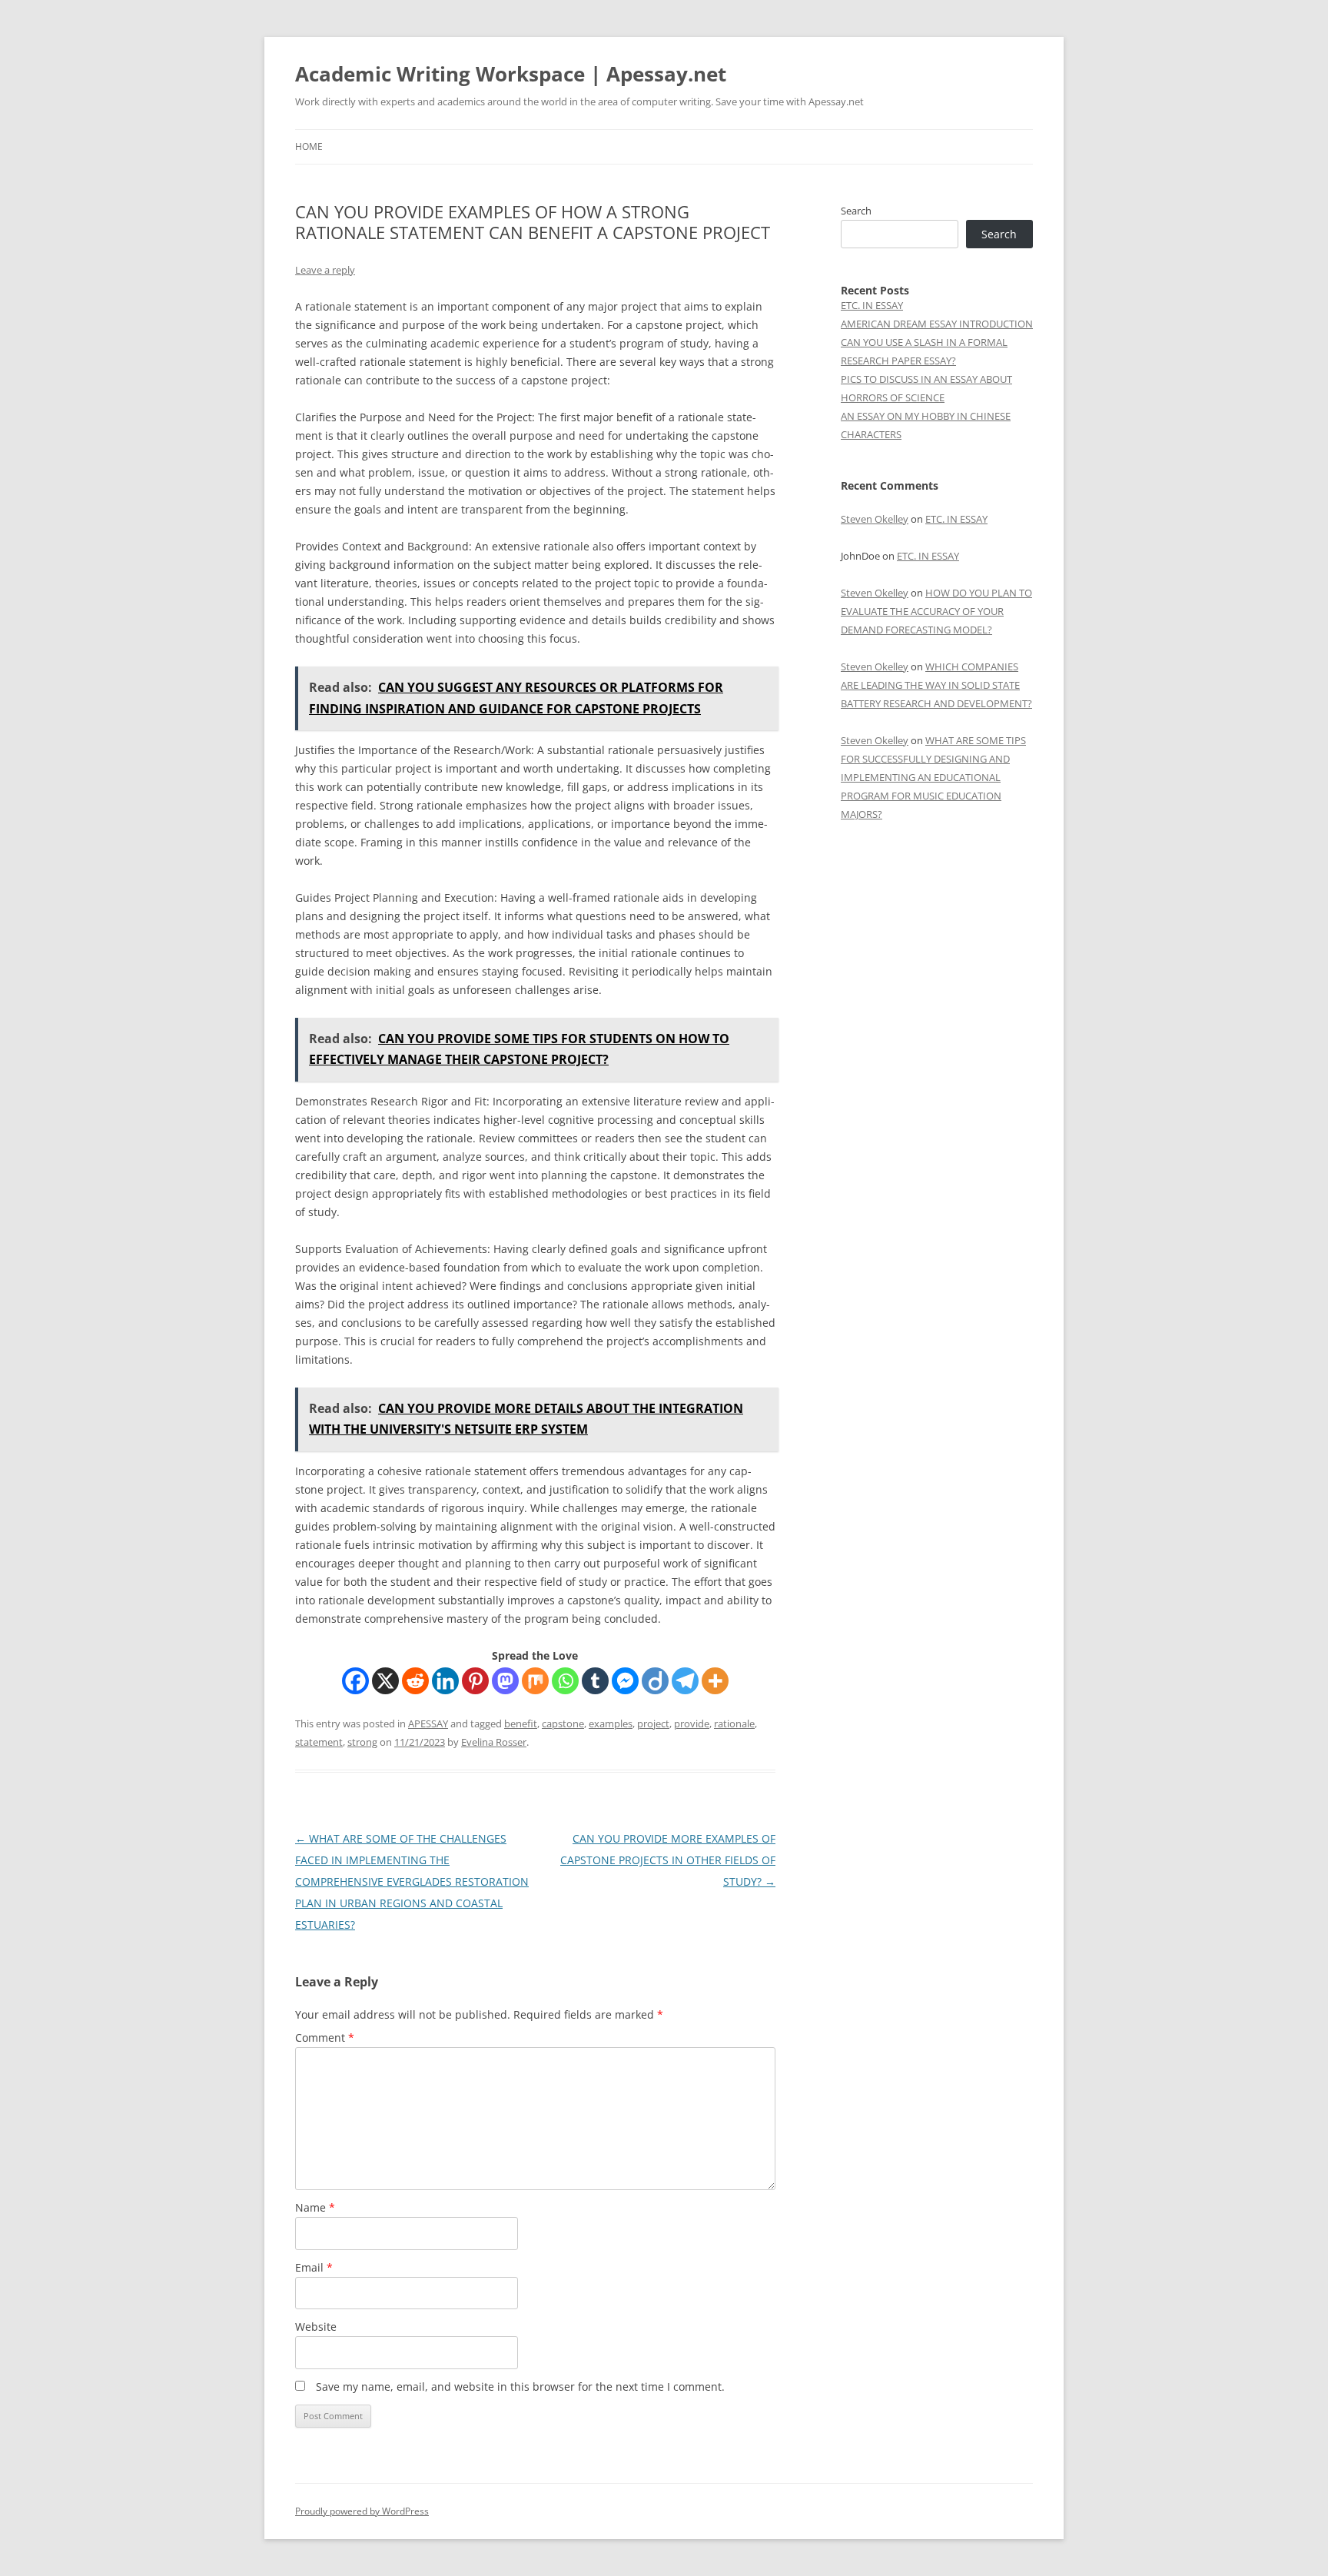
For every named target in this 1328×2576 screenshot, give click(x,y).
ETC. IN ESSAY (872, 305)
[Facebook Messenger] (625, 1681)
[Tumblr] (595, 1681)
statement (319, 1742)
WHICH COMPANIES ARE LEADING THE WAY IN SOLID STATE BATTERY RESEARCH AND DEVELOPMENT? (936, 685)
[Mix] (535, 1681)
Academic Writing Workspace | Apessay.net (511, 74)
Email (314, 2267)
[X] (385, 1681)
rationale (734, 1723)
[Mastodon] (505, 1681)
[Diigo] (655, 1681)
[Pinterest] (475, 1681)
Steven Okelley (875, 519)
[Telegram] (685, 1681)
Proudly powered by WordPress (362, 2511)
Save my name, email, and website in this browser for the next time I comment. (520, 2387)
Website (316, 2327)
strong (362, 1742)
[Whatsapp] (565, 1681)
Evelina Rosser (494, 1742)
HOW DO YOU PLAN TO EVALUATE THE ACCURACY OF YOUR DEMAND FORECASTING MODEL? (936, 611)
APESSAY (428, 1723)
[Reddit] (415, 1681)
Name (315, 2207)
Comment (325, 2038)
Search (856, 211)
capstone (563, 1723)
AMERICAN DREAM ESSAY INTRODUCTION (937, 324)
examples (611, 1723)
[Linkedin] (445, 1681)
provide (692, 1723)
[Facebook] (355, 1681)
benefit (521, 1723)
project (653, 1723)
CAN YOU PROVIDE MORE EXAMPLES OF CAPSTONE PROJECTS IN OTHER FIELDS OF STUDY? (668, 1860)
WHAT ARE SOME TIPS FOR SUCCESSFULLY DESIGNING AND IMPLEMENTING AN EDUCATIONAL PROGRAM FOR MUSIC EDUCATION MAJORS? (933, 777)
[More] (715, 1681)
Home (309, 146)
